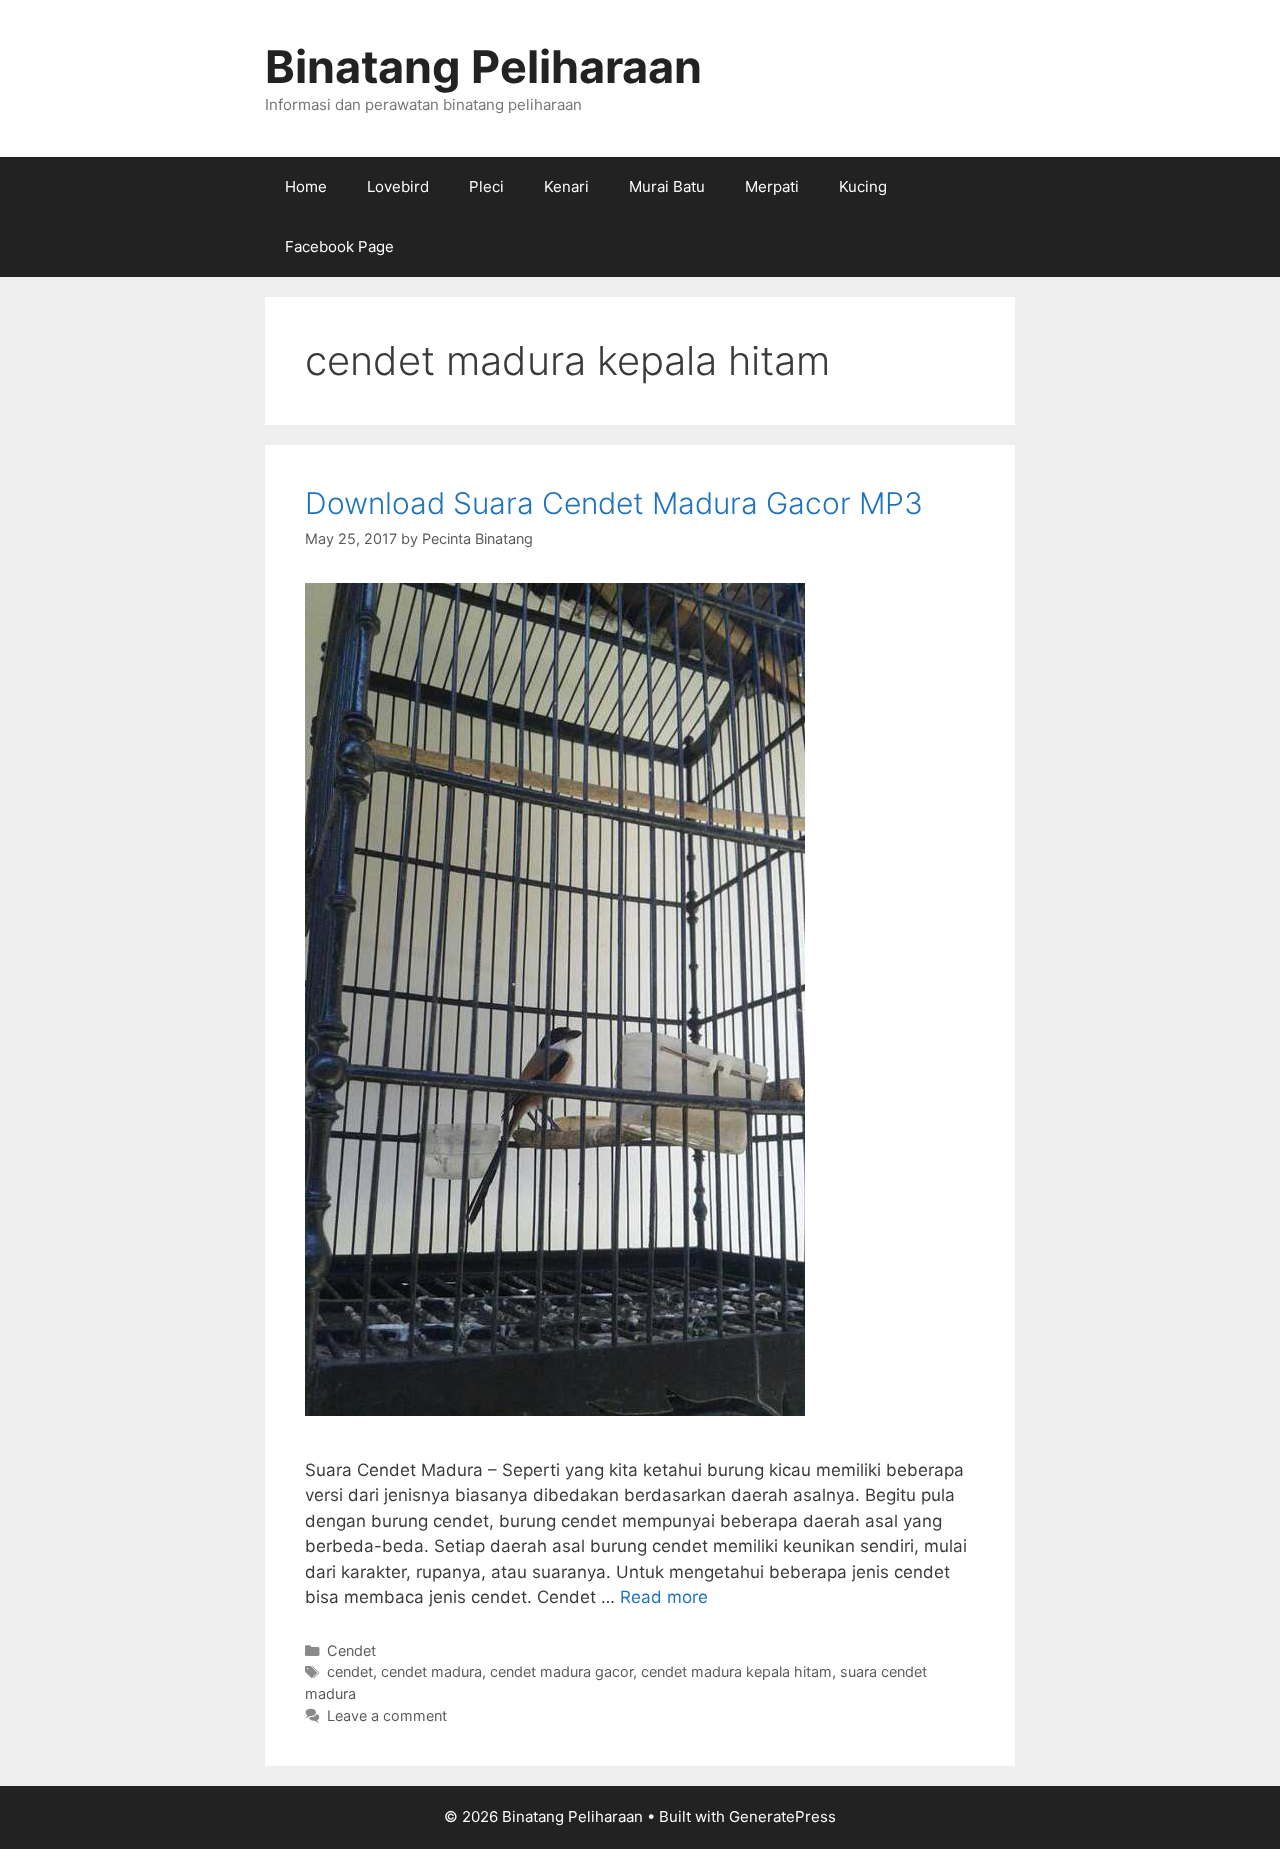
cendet (350, 1671)
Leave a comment (387, 1715)
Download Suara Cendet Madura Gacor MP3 (614, 503)
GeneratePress (782, 1816)
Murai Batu (667, 186)
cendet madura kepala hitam (736, 1671)
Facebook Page (339, 246)
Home (306, 186)
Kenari (566, 186)
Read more (664, 1597)
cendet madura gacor (561, 1671)
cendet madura (431, 1671)
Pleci (486, 186)
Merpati (772, 186)
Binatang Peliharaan (483, 66)
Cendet (351, 1650)
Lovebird (398, 186)
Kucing (863, 186)
